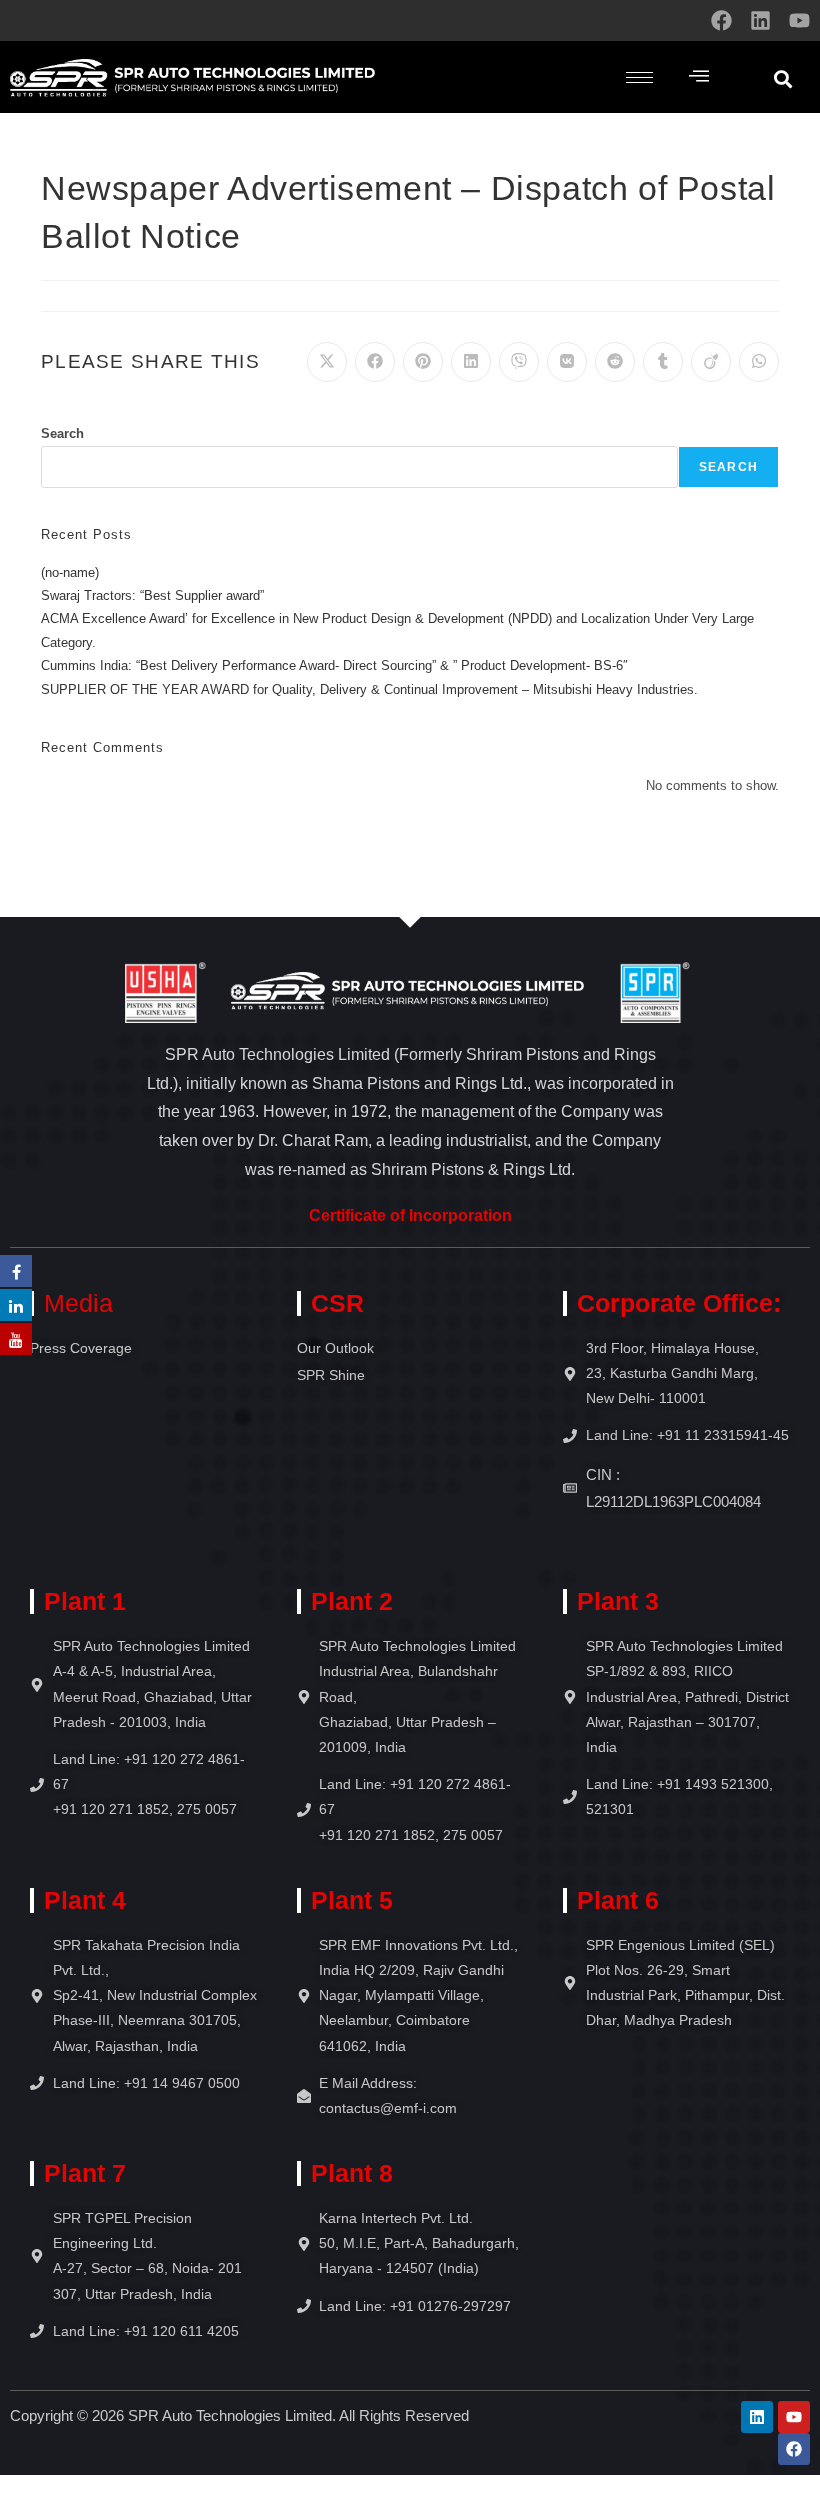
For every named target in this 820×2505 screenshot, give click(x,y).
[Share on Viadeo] (711, 362)
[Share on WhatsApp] (759, 362)
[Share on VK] (567, 362)
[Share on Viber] (519, 362)
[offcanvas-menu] (699, 76)
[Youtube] (799, 20)
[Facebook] (721, 20)
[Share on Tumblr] (663, 362)
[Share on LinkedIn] (471, 362)
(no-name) (70, 572)
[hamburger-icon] (639, 77)
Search (62, 433)
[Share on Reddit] (615, 362)
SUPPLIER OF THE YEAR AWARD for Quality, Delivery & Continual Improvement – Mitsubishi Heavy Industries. (369, 689)
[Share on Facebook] (375, 362)
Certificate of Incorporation (410, 1215)
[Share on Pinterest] (423, 362)
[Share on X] (327, 362)
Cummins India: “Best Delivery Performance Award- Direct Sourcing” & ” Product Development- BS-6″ (334, 665)
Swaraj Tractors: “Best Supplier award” (152, 595)
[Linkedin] (760, 20)
